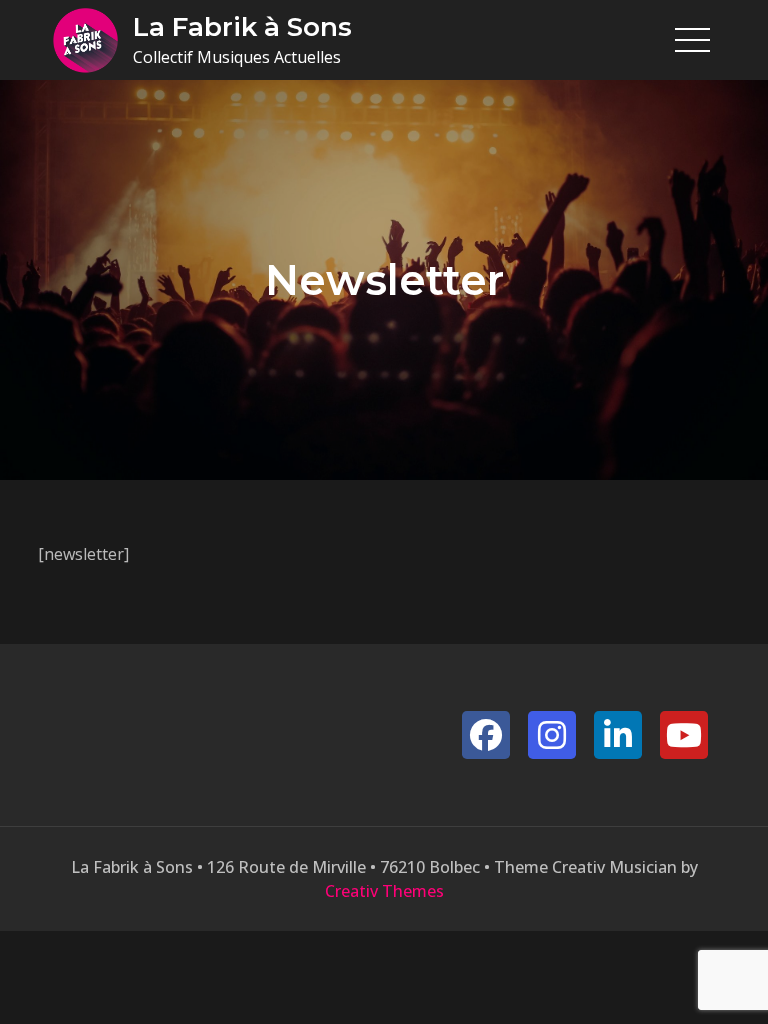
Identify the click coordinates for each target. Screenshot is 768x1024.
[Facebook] (486, 735)
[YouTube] (684, 735)
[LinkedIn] (618, 735)
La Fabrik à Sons (242, 27)
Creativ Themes (384, 891)
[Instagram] (552, 735)
